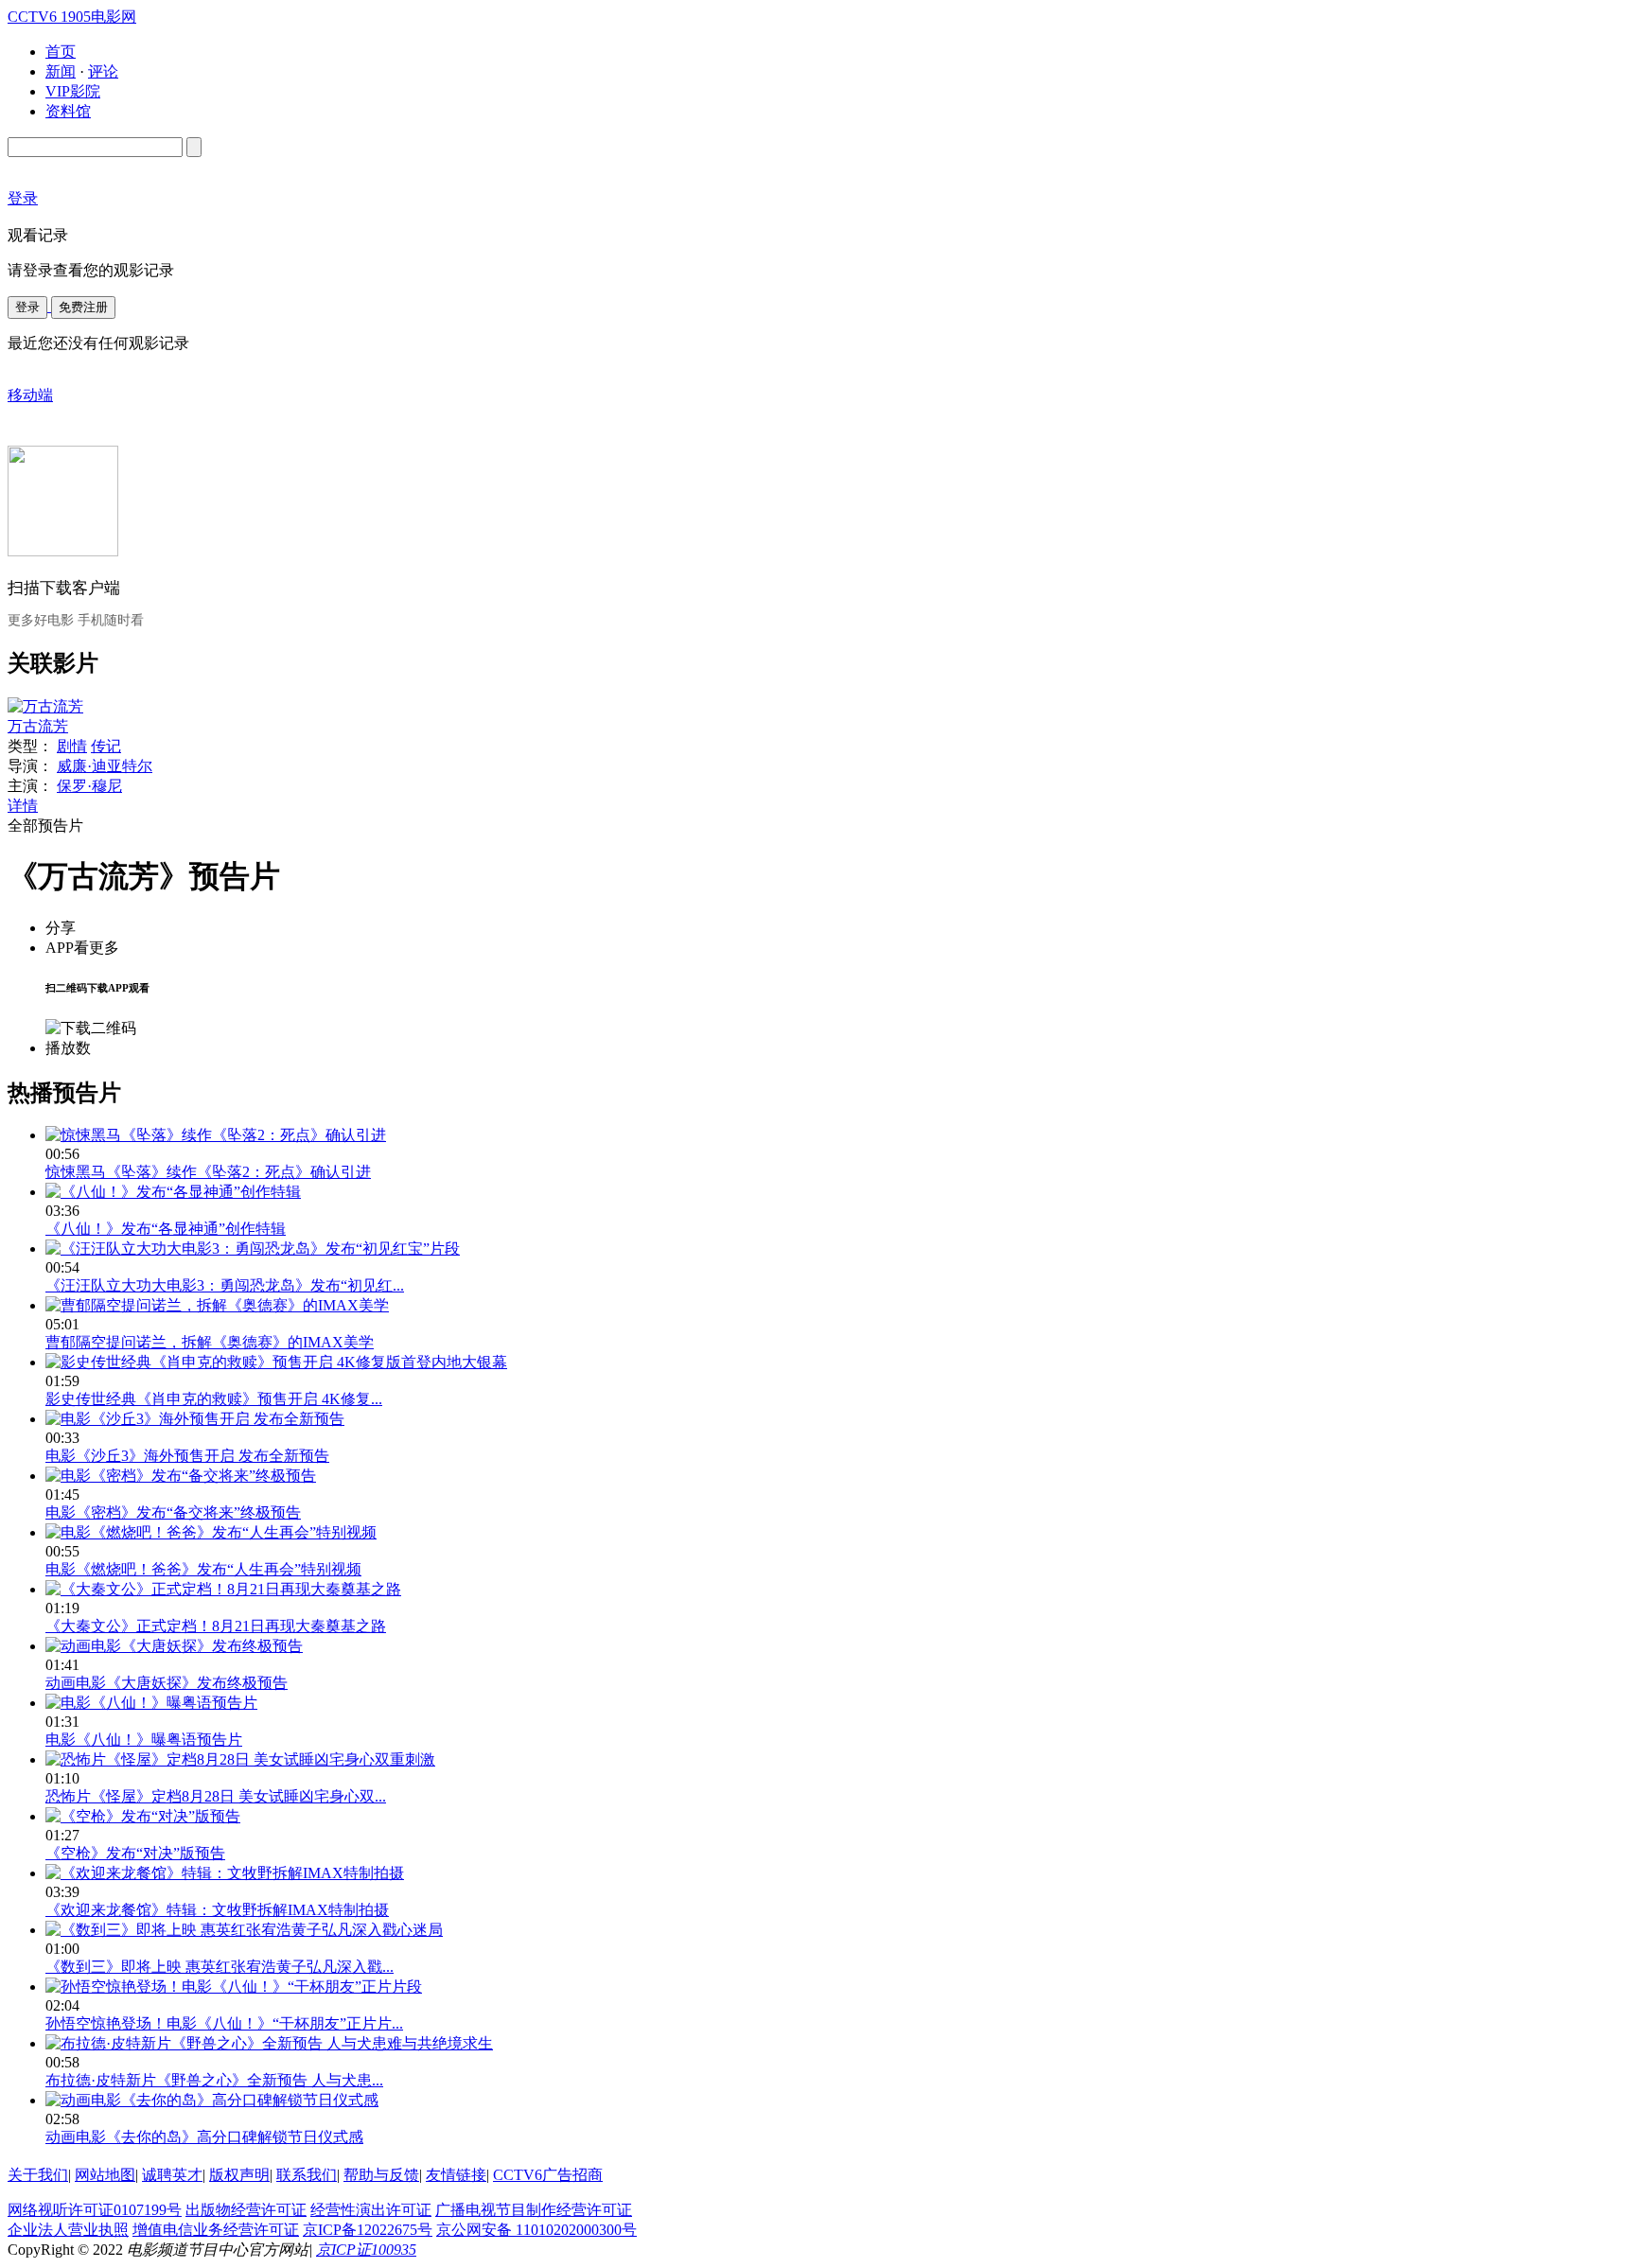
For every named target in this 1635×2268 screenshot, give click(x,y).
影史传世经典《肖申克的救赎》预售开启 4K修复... (214, 1399)
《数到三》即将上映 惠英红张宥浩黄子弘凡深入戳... (220, 1967)
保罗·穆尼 (89, 786)
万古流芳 (38, 726)
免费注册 (83, 307)
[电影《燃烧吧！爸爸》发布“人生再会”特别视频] (211, 1532)
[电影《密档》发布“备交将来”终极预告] (181, 1476)
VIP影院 (73, 91)
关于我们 (38, 2175)
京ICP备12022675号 (368, 2230)
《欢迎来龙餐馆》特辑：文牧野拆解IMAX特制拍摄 (217, 1910)
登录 (27, 307)
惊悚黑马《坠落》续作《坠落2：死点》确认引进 (208, 1172)
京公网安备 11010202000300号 (536, 2230)
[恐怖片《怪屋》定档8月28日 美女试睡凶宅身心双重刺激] (240, 1759)
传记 (106, 746)
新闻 (61, 71)
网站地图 (105, 2175)
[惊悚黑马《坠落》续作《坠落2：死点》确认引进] (216, 1135)
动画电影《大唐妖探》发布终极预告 (167, 1683)
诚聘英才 (172, 2175)
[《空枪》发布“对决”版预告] (143, 1816)
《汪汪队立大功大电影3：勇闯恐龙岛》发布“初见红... (225, 1285)
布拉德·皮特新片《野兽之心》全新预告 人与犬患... (214, 2080)
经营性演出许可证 (371, 2210)
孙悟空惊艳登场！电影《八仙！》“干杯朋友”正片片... (224, 2023)
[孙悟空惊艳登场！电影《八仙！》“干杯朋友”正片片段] (234, 1987)
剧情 (72, 746)
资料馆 (68, 111)
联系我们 (307, 2175)
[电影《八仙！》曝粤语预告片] (151, 1703)
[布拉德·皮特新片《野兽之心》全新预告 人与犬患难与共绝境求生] (269, 2043)
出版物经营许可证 (246, 2210)
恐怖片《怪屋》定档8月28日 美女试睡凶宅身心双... (216, 1796)
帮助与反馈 (381, 2175)
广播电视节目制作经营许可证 (534, 2210)
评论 (103, 71)
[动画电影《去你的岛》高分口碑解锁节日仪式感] (212, 2100)
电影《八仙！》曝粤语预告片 (144, 1740)
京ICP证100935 (366, 2250)
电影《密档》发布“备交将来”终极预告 (173, 1512)
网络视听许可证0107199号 (95, 2210)
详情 (23, 806)
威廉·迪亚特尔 (105, 766)
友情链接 (456, 2175)
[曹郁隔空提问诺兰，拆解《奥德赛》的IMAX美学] (217, 1305)
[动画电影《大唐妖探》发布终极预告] (174, 1646)
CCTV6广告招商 (548, 2175)
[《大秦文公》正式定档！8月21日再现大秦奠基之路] (223, 1589)
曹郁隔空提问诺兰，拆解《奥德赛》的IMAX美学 (210, 1342)
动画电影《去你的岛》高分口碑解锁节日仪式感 (204, 2137)
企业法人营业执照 (68, 2230)
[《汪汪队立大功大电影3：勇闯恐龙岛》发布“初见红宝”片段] (253, 1248)
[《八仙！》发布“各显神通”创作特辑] (173, 1192)
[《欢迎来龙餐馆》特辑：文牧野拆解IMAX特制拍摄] (225, 1873)
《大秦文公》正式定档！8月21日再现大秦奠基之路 (216, 1626)
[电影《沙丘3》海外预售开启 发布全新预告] (195, 1419)
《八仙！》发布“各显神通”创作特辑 (166, 1229)
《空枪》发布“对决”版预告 (135, 1853)
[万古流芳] (45, 706)
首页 (61, 52)
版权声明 (239, 2175)
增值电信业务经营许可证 (216, 2230)
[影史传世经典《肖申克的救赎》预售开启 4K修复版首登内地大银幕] (276, 1362)
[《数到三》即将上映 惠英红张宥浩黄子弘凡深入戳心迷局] (244, 1930)
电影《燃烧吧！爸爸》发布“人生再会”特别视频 (203, 1569)
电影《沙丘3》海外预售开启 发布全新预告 (187, 1456)
